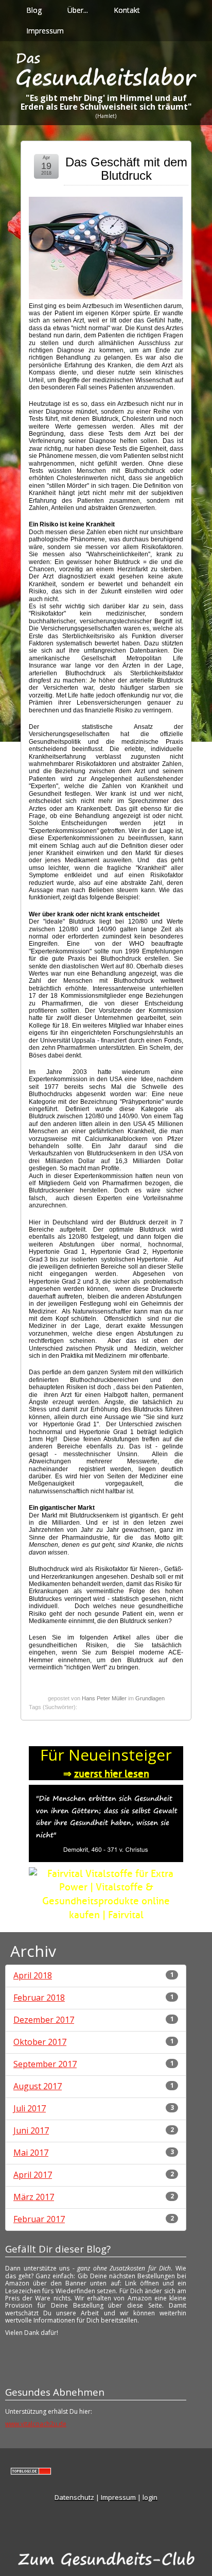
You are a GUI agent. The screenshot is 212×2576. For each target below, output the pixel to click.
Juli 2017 (30, 2108)
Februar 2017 (39, 2219)
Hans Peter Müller (104, 1698)
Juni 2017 (31, 2130)
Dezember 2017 (44, 2020)
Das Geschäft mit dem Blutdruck (126, 169)
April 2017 (33, 2175)
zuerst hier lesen (112, 1774)
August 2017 (38, 2086)
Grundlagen (150, 1698)
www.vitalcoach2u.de (36, 2424)
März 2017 (34, 2197)
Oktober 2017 (40, 2042)
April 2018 (33, 1975)
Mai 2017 (31, 2153)
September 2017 (45, 2064)
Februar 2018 (39, 1998)
